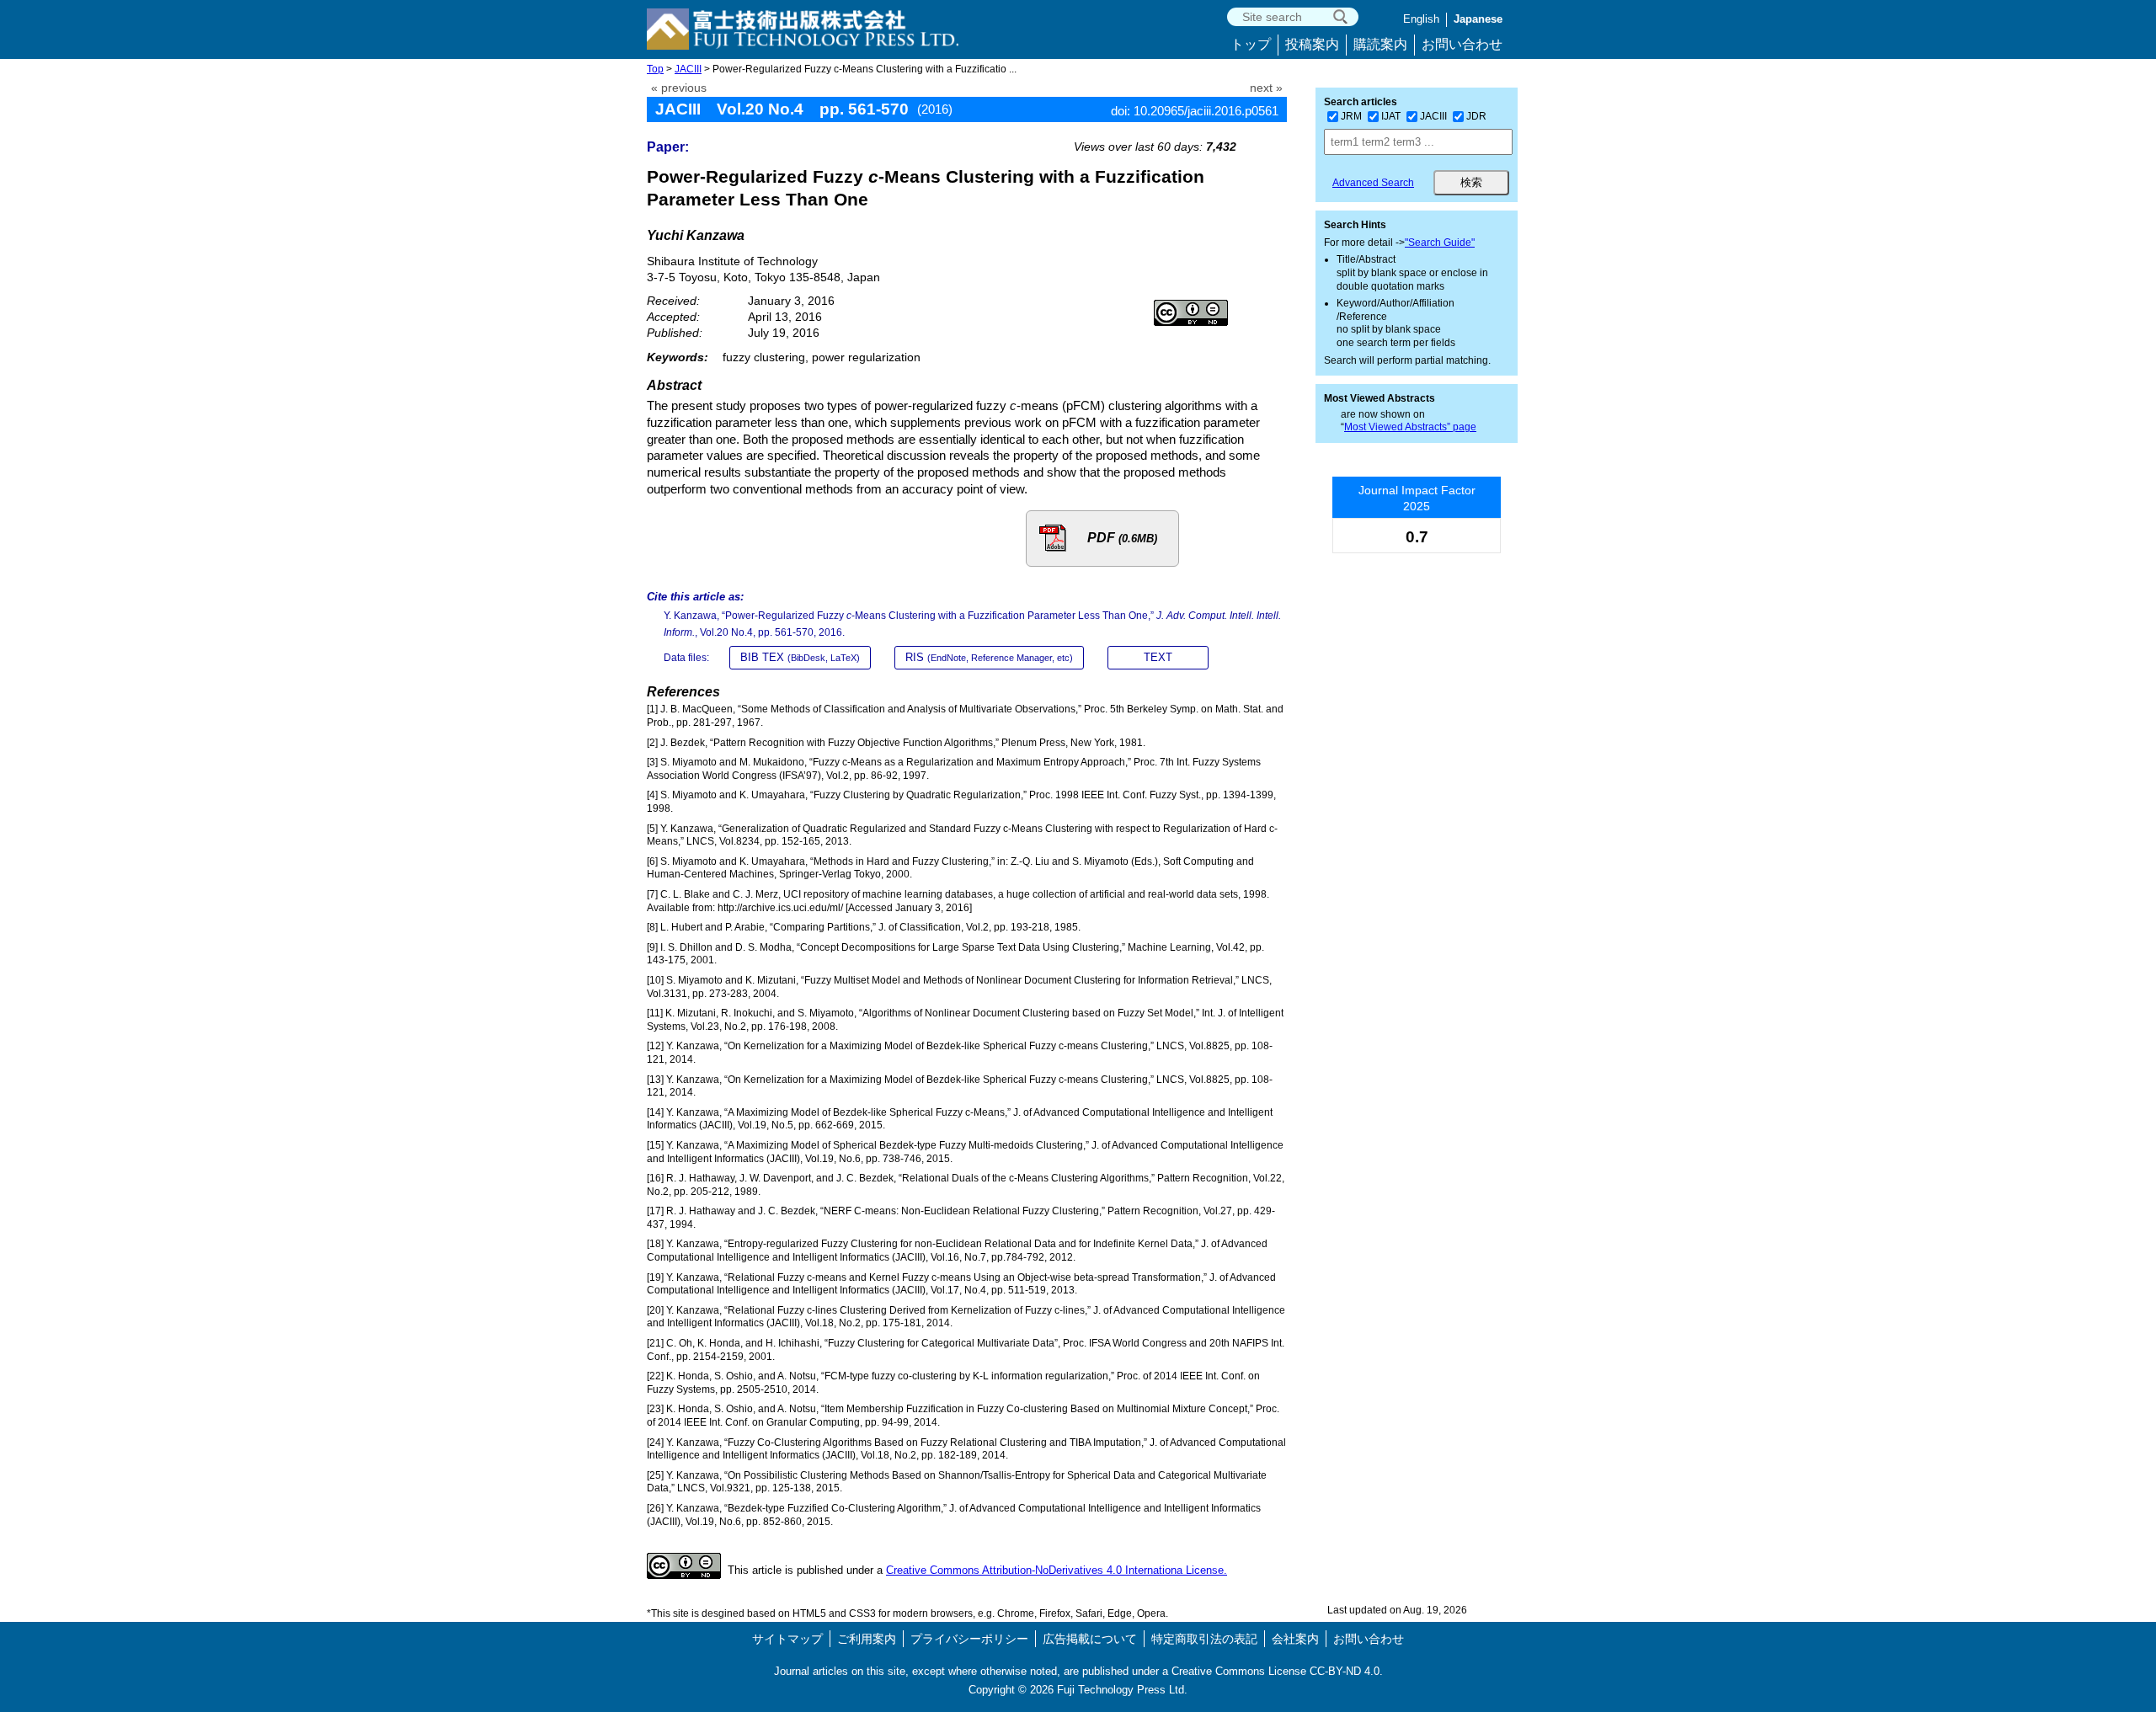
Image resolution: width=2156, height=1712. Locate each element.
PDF (1122, 538)
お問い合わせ (1462, 44)
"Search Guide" (1440, 243)
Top (655, 69)
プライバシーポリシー (969, 1639)
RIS (989, 657)
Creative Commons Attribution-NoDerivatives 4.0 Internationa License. (1057, 1570)
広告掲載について (1090, 1639)
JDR (1476, 116)
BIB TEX (800, 657)
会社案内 (1295, 1639)
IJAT (1391, 116)
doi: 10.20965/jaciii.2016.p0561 (1195, 111)
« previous (679, 88)
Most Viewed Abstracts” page (1410, 427)
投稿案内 (1312, 44)
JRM (1351, 116)
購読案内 (1380, 44)
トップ (1251, 44)
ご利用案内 (867, 1639)
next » (1266, 88)
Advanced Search (1373, 183)
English (1421, 19)
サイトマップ (787, 1639)
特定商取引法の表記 (1204, 1639)
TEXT (1158, 657)
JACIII (688, 69)
